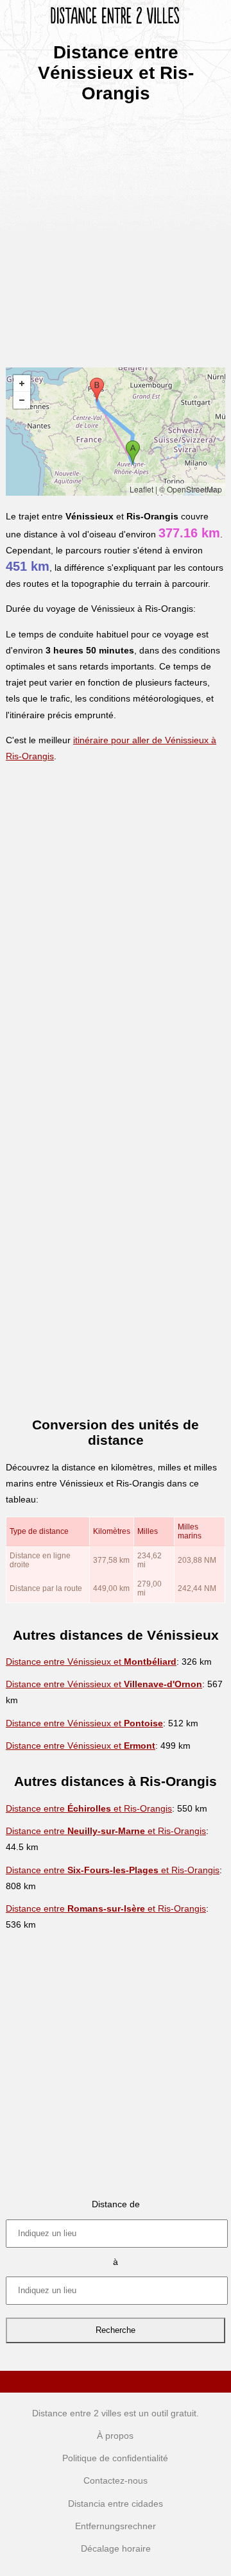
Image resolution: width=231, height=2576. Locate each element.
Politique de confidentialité (115, 2458)
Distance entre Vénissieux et (91, 1662)
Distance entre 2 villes (77, 2413)
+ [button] (22, 383)
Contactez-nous (116, 2480)
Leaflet (141, 489)
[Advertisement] (116, 231)
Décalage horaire (116, 2548)
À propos (115, 2436)
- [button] (22, 400)
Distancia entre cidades (116, 2504)
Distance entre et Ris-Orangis (89, 1808)
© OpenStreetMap (191, 489)
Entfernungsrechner (116, 2526)
